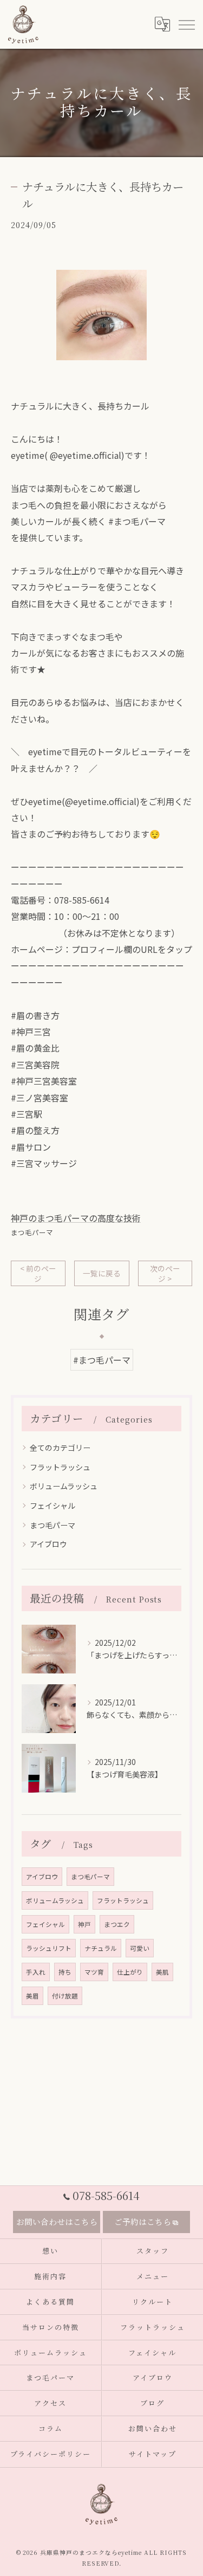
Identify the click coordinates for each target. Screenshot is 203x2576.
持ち (65, 1972)
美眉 (32, 1996)
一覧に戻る (102, 1273)
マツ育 (94, 1972)
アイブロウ (48, 1544)
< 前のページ (38, 1273)
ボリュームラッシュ (64, 1486)
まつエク (117, 1924)
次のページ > (165, 1273)
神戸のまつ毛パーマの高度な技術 (76, 1218)
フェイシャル (53, 1506)
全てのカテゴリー (60, 1448)
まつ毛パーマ (32, 1232)
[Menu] (186, 24)
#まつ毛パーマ (102, 1360)
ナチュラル (101, 1948)
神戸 (84, 1924)
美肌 (162, 1972)
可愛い (140, 1948)
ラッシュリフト (49, 1948)
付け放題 (65, 1996)
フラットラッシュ (60, 1467)
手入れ (36, 1972)
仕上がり (130, 1972)
